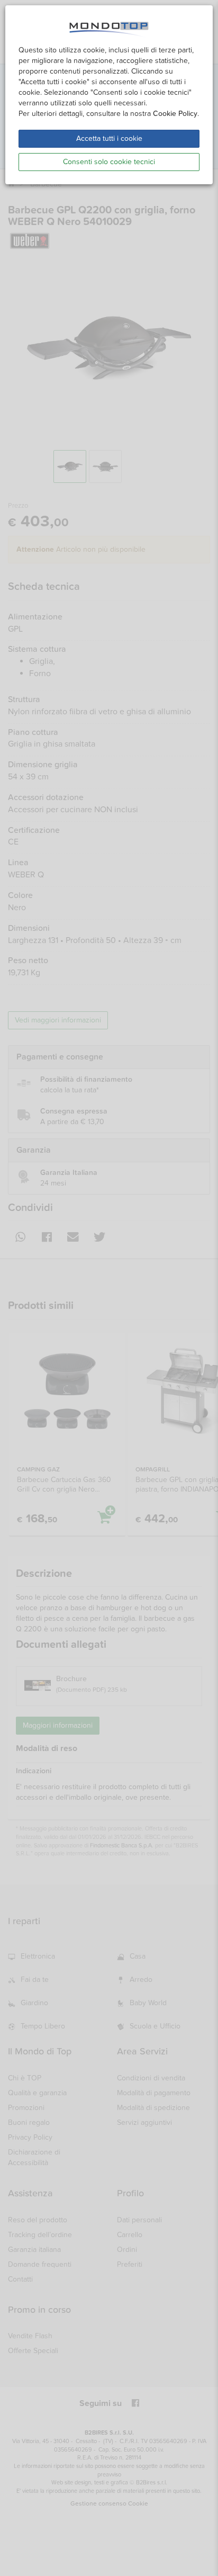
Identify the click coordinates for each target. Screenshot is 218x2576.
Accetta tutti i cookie (109, 138)
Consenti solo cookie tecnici (109, 162)
